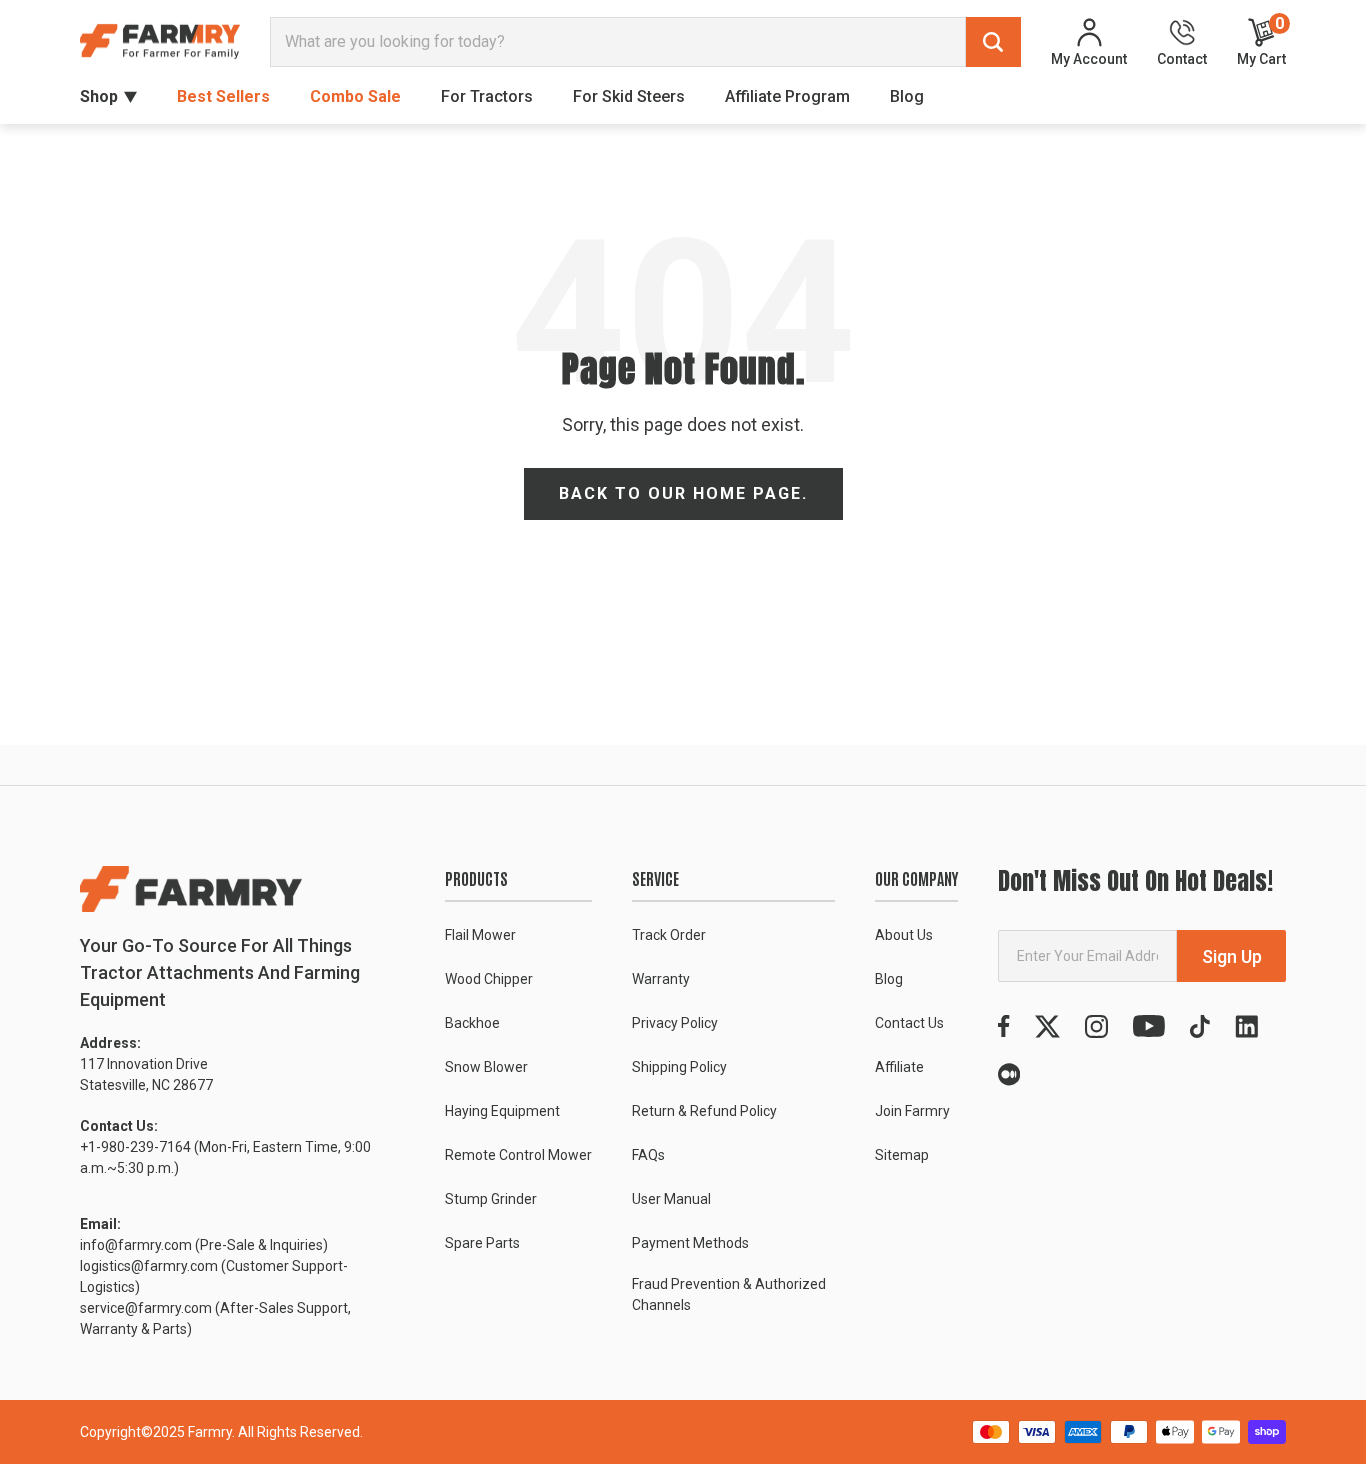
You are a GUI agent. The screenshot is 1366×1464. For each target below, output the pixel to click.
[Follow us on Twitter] (1047, 1026)
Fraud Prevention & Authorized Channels (729, 1294)
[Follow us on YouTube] (1149, 1026)
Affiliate (899, 1067)
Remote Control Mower (518, 1155)
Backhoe (472, 1023)
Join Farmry (912, 1111)
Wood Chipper (489, 979)
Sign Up (1232, 956)
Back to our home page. (683, 493)
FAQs (648, 1155)
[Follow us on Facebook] (1004, 1026)
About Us (904, 935)
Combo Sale (355, 96)
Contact (1182, 58)
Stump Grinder (491, 1199)
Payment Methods (690, 1243)
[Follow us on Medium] (1009, 1074)
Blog (907, 96)
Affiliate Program (787, 96)
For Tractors (487, 96)
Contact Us (909, 1023)
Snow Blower (486, 1067)
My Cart (1261, 41)
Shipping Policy (679, 1067)
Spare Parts (482, 1243)
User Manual (671, 1199)
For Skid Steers (629, 96)
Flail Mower (480, 935)
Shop (99, 96)
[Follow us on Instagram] (1096, 1026)
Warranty (661, 979)
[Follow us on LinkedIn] (1246, 1026)
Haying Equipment (502, 1111)
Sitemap (902, 1155)
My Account (1089, 58)
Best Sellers (223, 96)
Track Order (669, 935)
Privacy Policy (675, 1023)
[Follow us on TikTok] (1200, 1026)
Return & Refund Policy (704, 1111)
